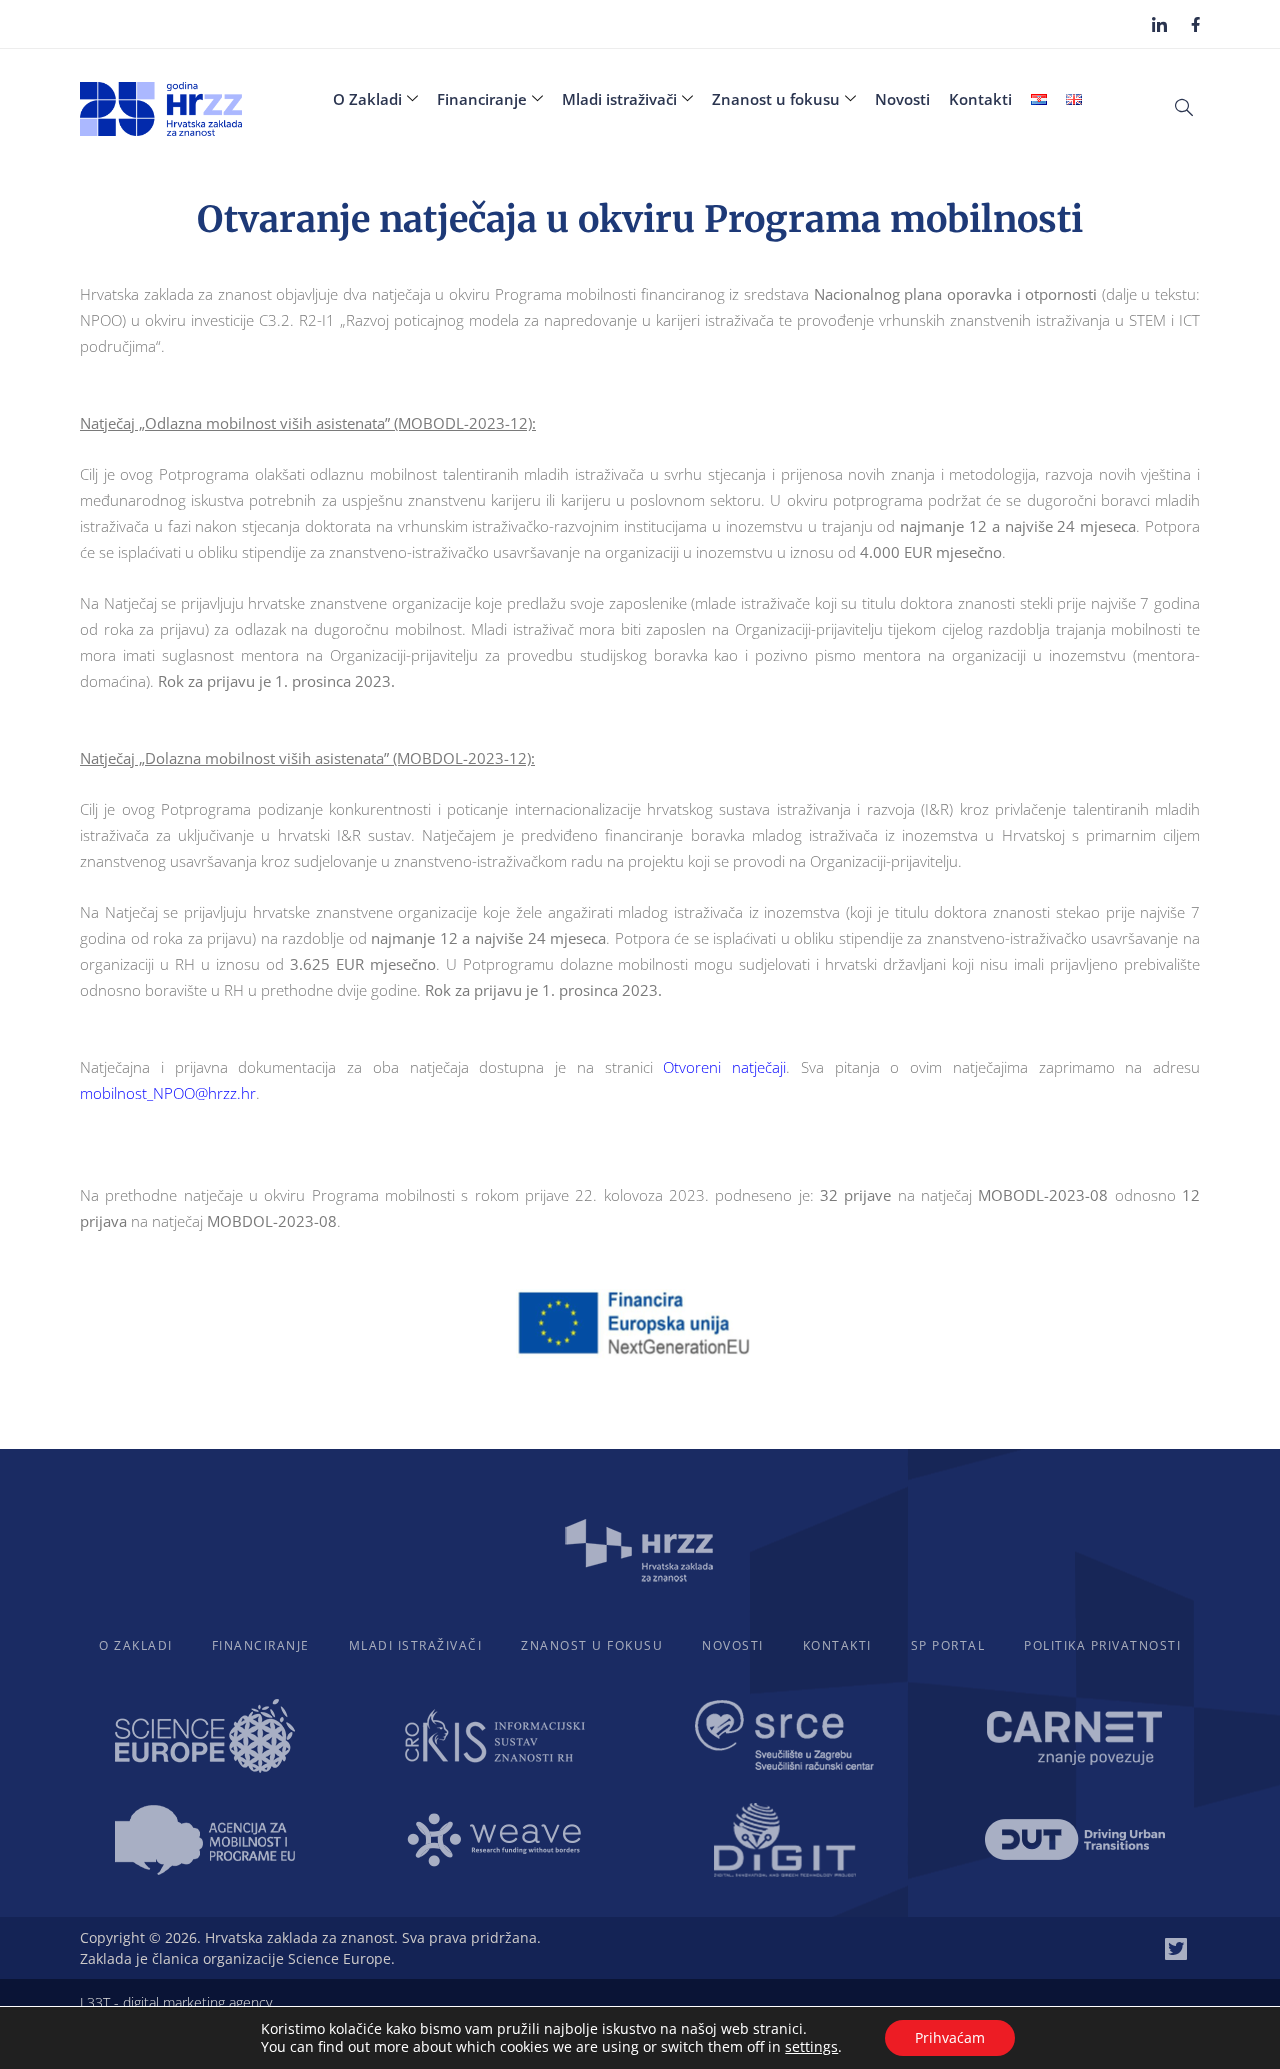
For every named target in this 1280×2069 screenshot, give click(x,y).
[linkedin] (1159, 24)
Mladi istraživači (619, 99)
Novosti (902, 99)
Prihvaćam (950, 2037)
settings (811, 2047)
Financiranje (482, 99)
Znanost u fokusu (776, 99)
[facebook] (1195, 23)
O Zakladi (367, 99)
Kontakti (980, 99)
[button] (1184, 106)
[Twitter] (1176, 1949)
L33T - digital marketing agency (176, 2002)
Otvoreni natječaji (724, 1067)
